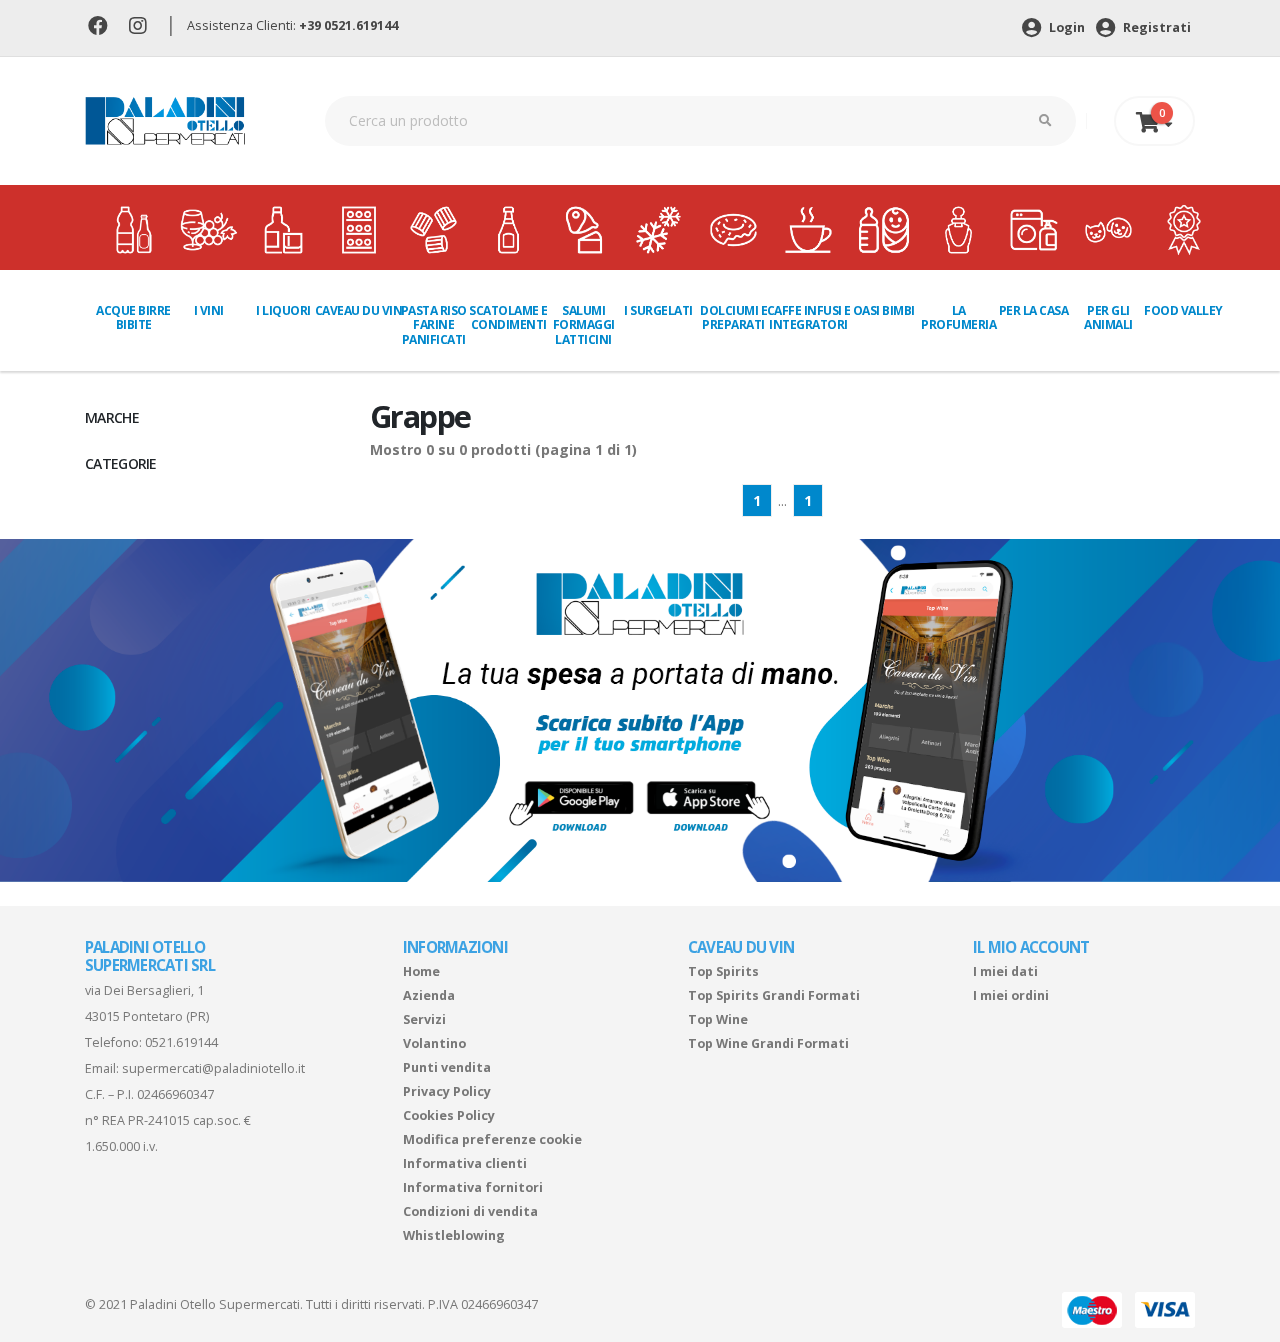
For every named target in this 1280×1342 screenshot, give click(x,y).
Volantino (434, 1043)
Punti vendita (447, 1067)
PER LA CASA (1034, 310)
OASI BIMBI (884, 310)
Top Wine (718, 1019)
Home (421, 971)
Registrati (1155, 27)
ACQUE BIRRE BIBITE (133, 317)
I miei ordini (1011, 995)
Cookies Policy (449, 1115)
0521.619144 (181, 1042)
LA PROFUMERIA (958, 317)
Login (1065, 27)
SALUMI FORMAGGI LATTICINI (584, 325)
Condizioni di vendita (470, 1211)
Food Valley (1183, 310)
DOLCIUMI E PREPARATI (733, 317)
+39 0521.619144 (348, 25)
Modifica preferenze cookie (492, 1139)
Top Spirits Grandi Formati (774, 995)
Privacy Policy (447, 1091)
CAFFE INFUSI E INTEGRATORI (809, 317)
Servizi (424, 1019)
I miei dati (1005, 971)
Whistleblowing (454, 1235)
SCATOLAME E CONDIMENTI (508, 317)
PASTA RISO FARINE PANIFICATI (434, 325)
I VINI (209, 310)
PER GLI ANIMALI (1108, 317)
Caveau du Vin (359, 310)
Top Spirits (723, 971)
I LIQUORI (283, 310)
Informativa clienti (465, 1163)
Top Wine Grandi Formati (768, 1043)
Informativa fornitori (473, 1187)
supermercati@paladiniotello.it (213, 1068)
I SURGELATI (658, 310)
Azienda (429, 995)
